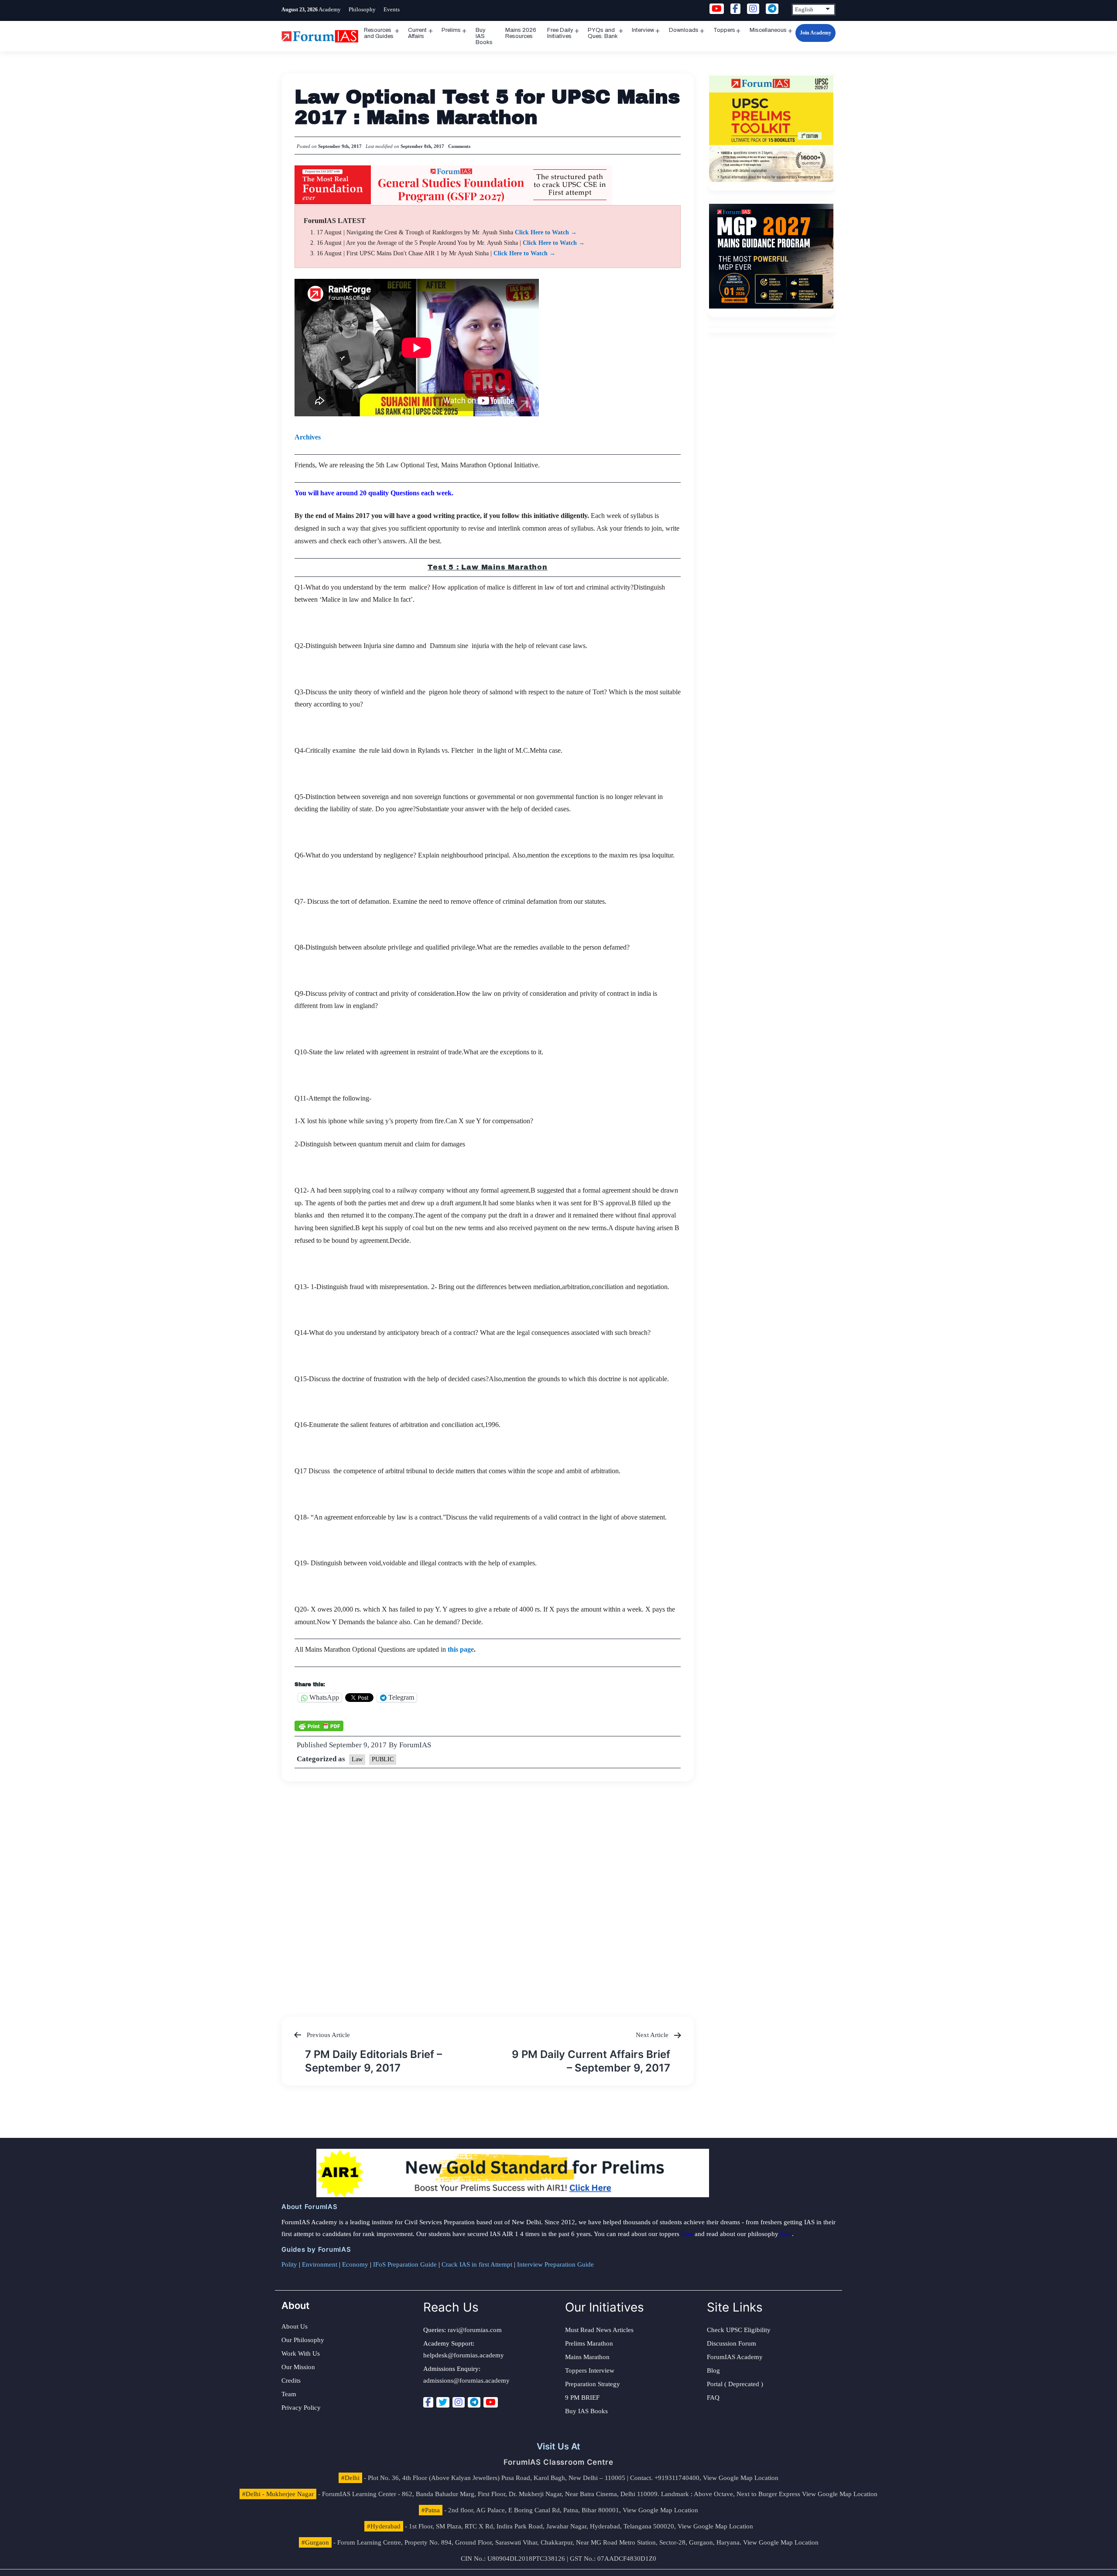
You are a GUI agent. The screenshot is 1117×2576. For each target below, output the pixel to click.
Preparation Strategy (593, 2384)
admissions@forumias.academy (466, 2380)
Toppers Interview (590, 2370)
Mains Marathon (587, 2357)
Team (289, 2394)
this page (461, 1649)
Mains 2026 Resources (521, 33)
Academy (330, 9)
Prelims (451, 30)
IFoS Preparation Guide (405, 2264)
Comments (459, 146)
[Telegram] (474, 2402)
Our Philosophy (303, 2340)
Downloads (684, 30)
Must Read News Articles (599, 2330)
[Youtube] (491, 2402)
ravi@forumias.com (475, 2330)
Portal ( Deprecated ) (735, 2384)
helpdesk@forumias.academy (464, 2355)
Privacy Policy (301, 2408)
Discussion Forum (732, 2343)
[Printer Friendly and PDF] (319, 1725)
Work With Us (301, 2353)
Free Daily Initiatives (560, 33)
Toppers (724, 30)
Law (357, 1759)
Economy (355, 2264)
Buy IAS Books (484, 36)
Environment (320, 2264)
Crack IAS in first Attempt (477, 2264)
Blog (713, 2370)
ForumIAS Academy (735, 2357)
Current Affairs (417, 33)
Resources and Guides (379, 33)
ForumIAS (415, 1745)
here (687, 2234)
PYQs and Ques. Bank (603, 33)
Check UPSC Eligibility (739, 2330)
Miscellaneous (768, 30)
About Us (295, 2326)
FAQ (713, 2398)
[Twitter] (443, 2402)
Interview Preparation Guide (555, 2264)
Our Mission (298, 2367)
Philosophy (362, 9)
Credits (291, 2380)
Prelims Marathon (589, 2343)
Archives (308, 437)
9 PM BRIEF (582, 2398)
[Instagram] (459, 2402)
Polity (289, 2264)
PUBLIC (383, 1759)
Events (392, 9)
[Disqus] (488, 1890)
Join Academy (815, 33)
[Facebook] (428, 2402)
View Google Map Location (741, 2478)
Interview (643, 30)
